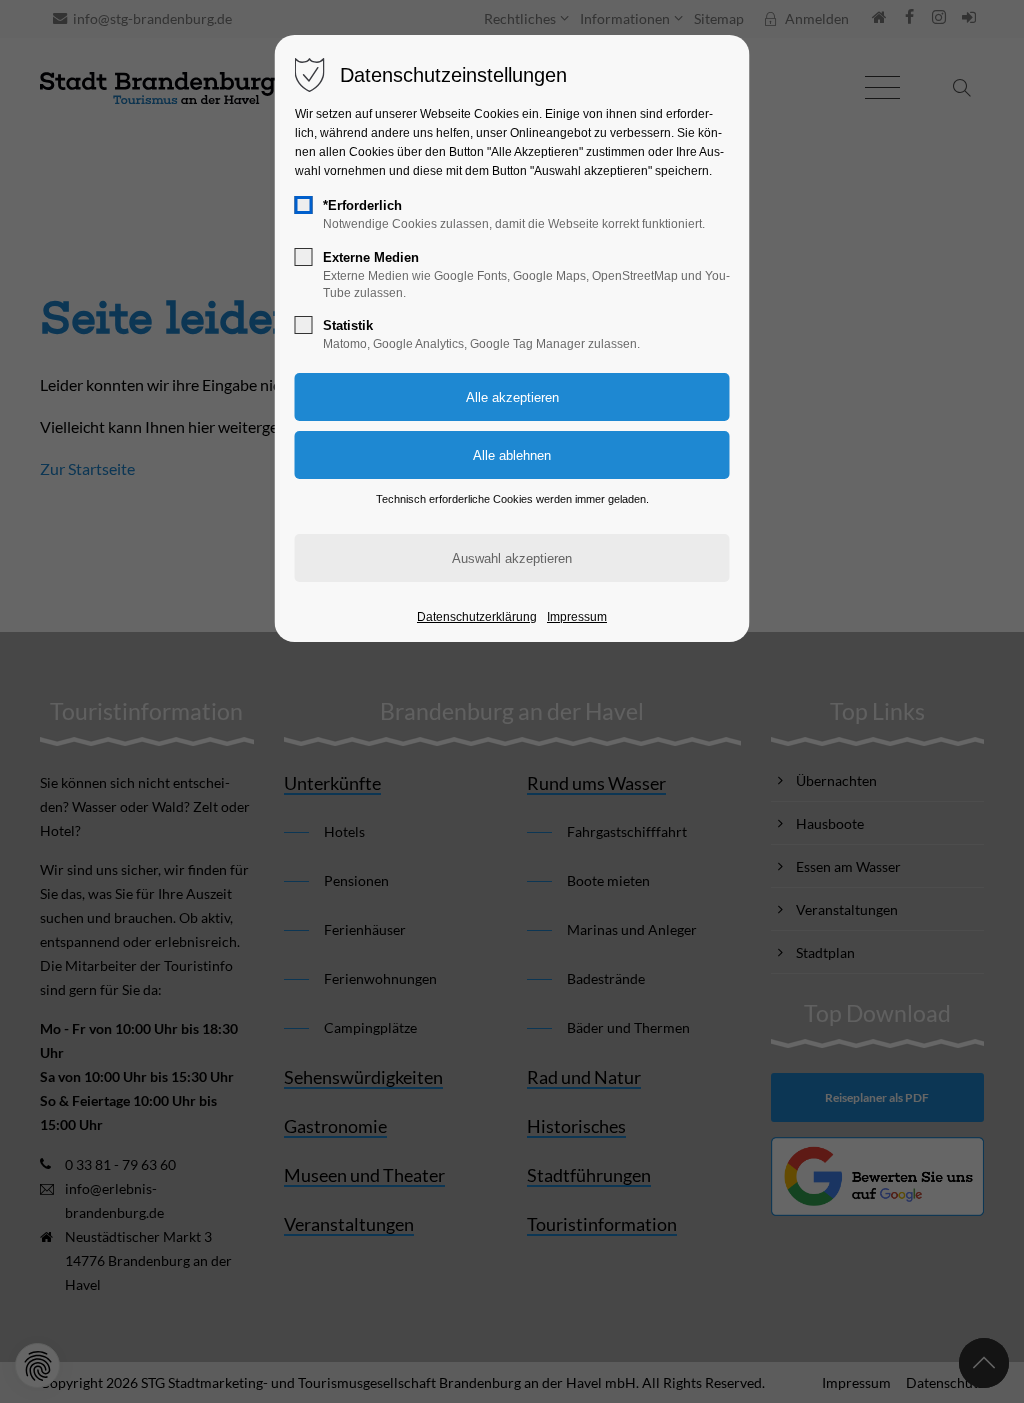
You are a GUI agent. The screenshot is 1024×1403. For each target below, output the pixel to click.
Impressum (577, 617)
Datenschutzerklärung (477, 617)
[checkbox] (304, 205)
